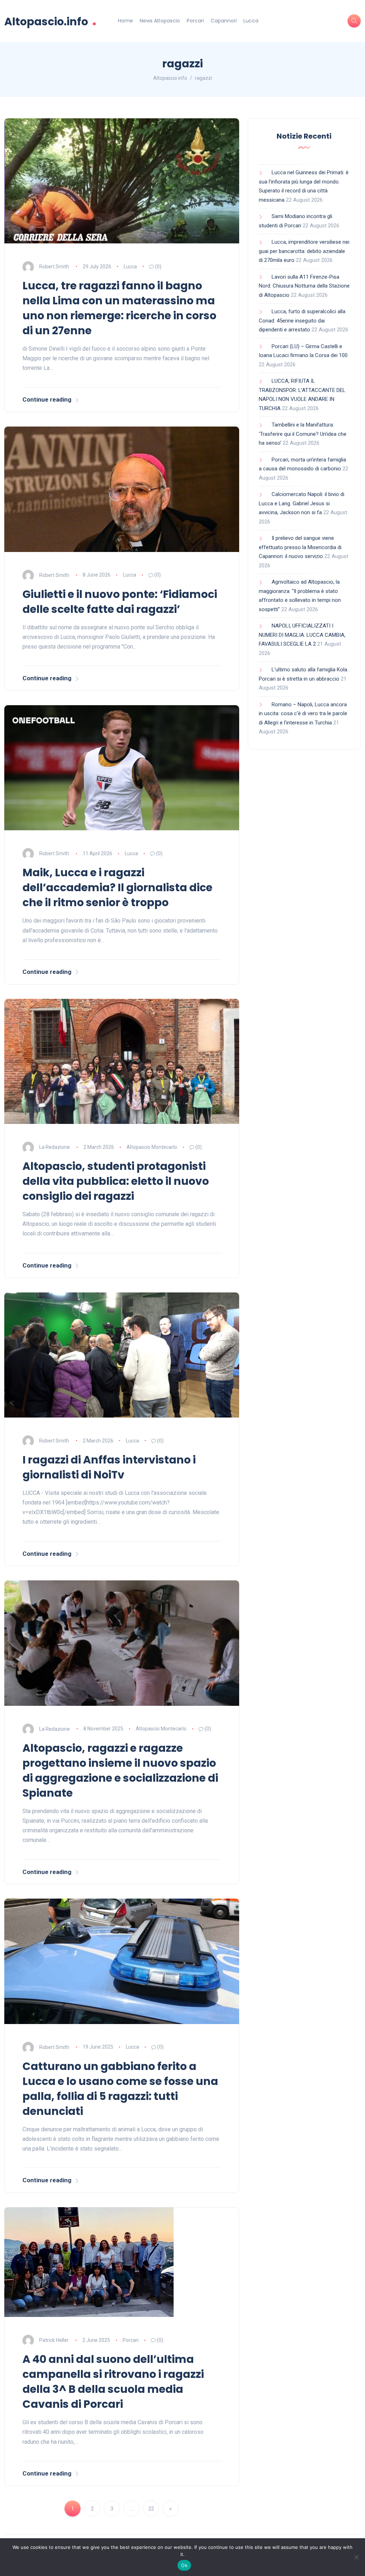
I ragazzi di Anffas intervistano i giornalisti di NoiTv (109, 1467)
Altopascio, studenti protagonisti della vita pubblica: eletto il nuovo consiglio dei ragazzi (116, 1181)
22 (151, 2509)
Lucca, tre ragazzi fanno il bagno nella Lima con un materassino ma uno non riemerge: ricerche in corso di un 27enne (119, 308)
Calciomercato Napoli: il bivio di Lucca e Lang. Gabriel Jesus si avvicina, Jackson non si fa (302, 503)
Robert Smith (54, 267)
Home (125, 21)
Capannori (224, 21)
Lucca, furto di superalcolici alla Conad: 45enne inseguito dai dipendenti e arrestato (302, 321)
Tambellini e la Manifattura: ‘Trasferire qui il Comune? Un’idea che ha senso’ (303, 434)
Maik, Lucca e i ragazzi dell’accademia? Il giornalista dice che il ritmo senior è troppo (117, 887)
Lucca (251, 21)
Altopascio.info (50, 21)
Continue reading (47, 399)
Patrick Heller (54, 2340)
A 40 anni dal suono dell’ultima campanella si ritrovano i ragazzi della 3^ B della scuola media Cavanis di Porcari (113, 2382)
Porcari (195, 21)
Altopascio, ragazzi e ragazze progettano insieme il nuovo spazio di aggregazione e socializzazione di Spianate (120, 1770)
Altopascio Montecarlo (152, 1147)
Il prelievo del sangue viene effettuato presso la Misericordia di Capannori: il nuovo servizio (300, 547)
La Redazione (55, 1147)
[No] (356, 2557)
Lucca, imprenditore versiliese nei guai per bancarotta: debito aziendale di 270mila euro (304, 251)
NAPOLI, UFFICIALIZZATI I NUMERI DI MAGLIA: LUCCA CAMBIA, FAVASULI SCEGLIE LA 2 (302, 635)
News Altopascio (160, 21)
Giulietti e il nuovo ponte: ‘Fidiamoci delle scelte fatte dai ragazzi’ (120, 602)
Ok (184, 2565)
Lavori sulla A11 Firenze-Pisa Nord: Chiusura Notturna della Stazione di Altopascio (304, 286)
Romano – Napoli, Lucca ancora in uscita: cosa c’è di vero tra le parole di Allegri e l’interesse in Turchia (303, 714)
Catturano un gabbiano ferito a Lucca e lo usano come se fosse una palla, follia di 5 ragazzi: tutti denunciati (120, 2089)
